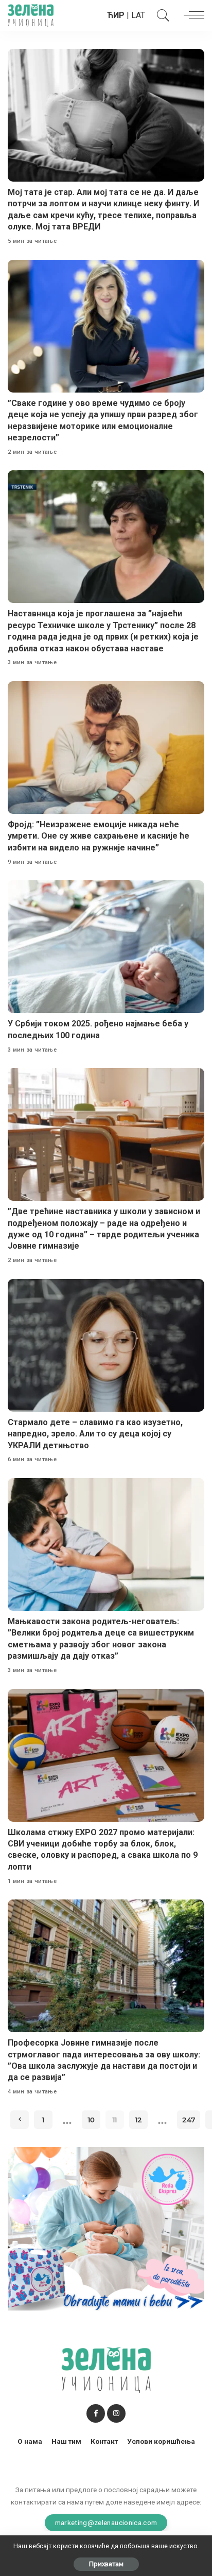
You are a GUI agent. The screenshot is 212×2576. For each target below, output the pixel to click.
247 (189, 2120)
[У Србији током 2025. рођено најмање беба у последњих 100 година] (106, 947)
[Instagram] (116, 2413)
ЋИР (116, 15)
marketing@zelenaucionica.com (106, 2522)
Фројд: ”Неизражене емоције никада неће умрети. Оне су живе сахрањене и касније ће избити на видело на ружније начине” (99, 836)
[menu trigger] (191, 15)
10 (91, 2120)
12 (139, 2120)
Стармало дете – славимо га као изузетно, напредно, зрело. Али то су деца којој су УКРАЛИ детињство (95, 1434)
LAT (138, 15)
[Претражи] (161, 15)
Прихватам (106, 2564)
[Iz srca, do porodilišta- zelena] (106, 2228)
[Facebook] (96, 2413)
